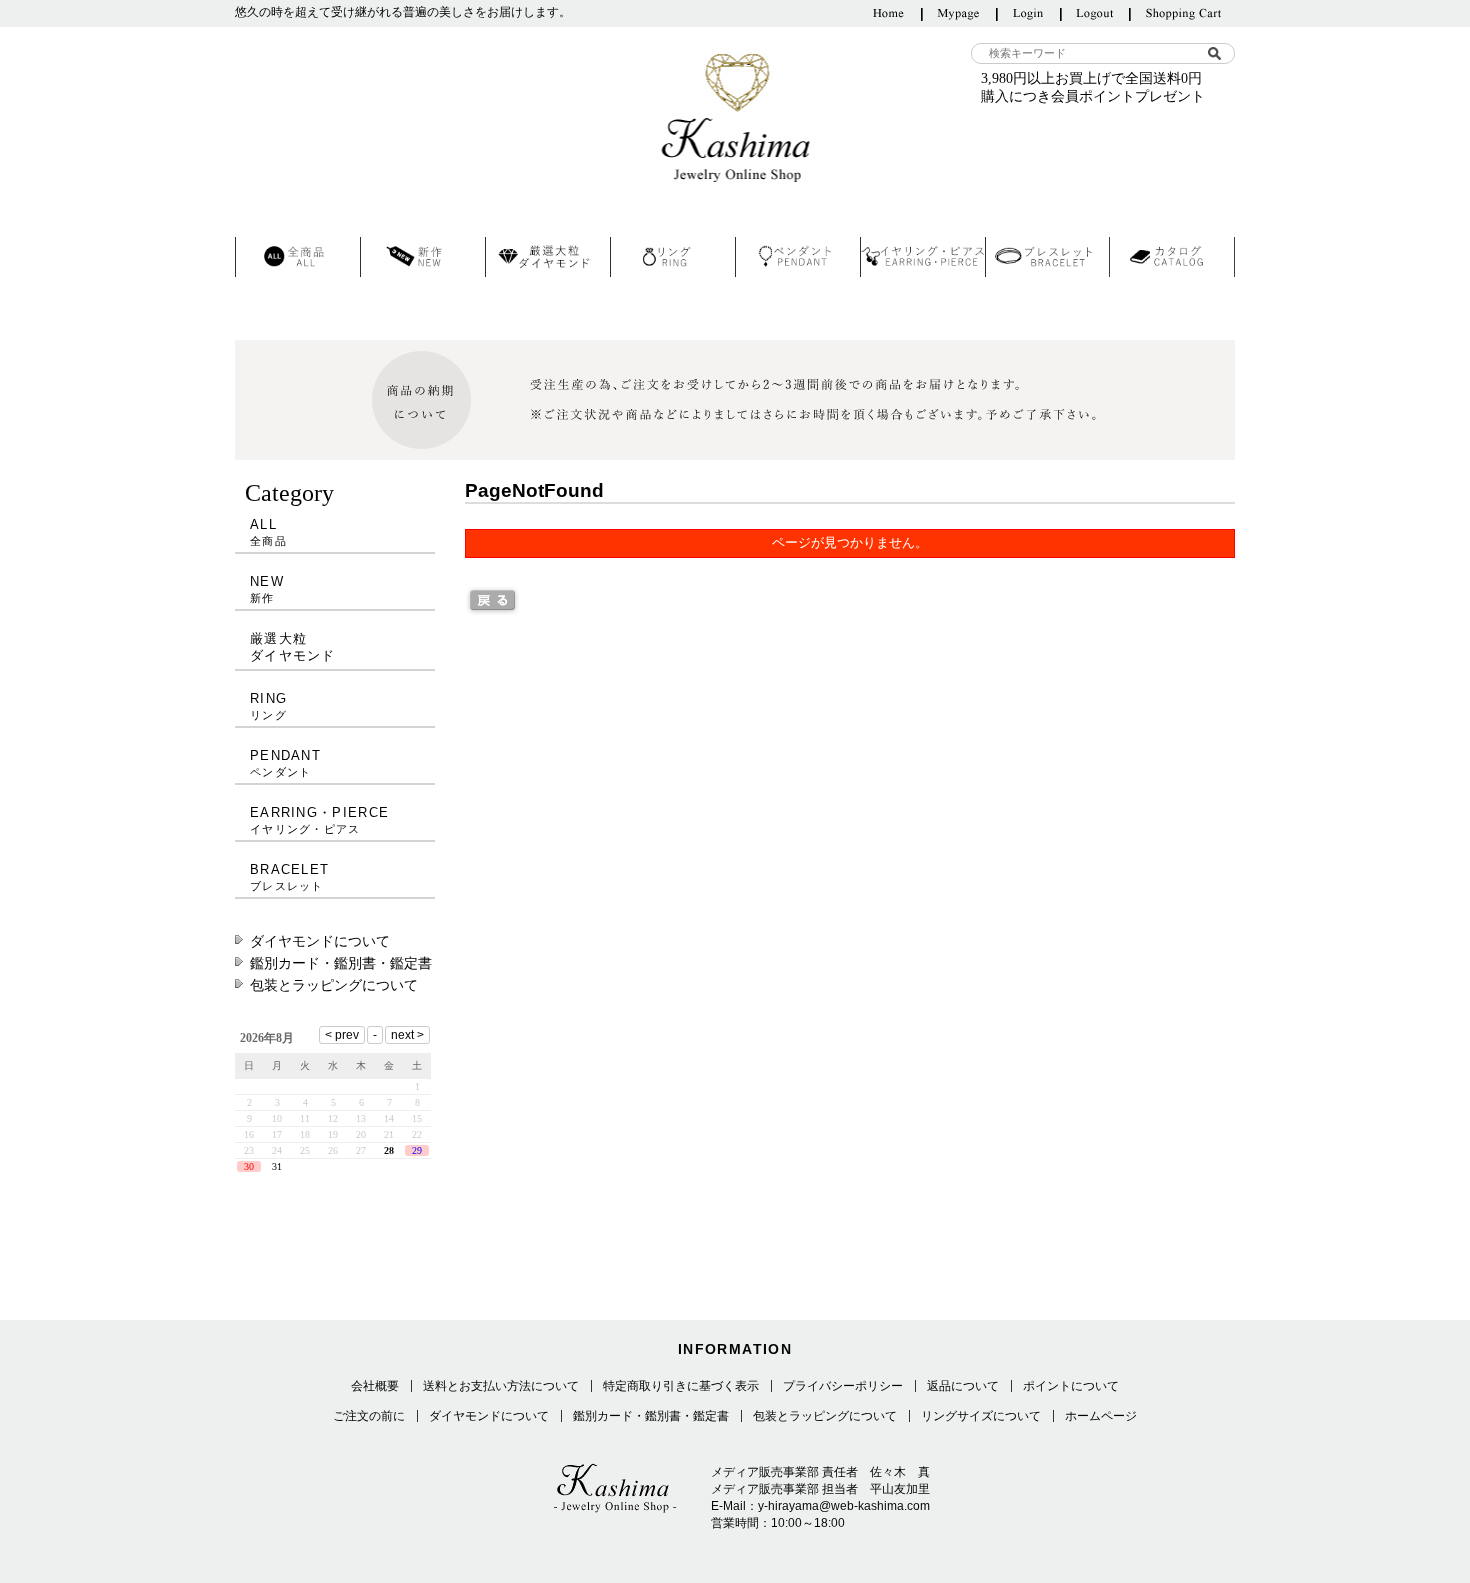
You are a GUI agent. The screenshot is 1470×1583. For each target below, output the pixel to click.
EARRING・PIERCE (319, 820)
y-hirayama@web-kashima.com (844, 1506)
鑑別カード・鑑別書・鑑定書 (341, 963)
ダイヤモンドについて (320, 941)
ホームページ (1101, 1416)
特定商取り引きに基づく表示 (681, 1386)
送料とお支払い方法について (501, 1386)
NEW (267, 589)
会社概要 (375, 1386)
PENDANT (285, 763)
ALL (268, 532)
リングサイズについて (981, 1416)
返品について (963, 1386)
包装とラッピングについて (334, 985)
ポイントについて (1071, 1386)
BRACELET (289, 877)
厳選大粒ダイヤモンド (293, 647)
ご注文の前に (369, 1416)
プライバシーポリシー (843, 1386)
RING (268, 706)
